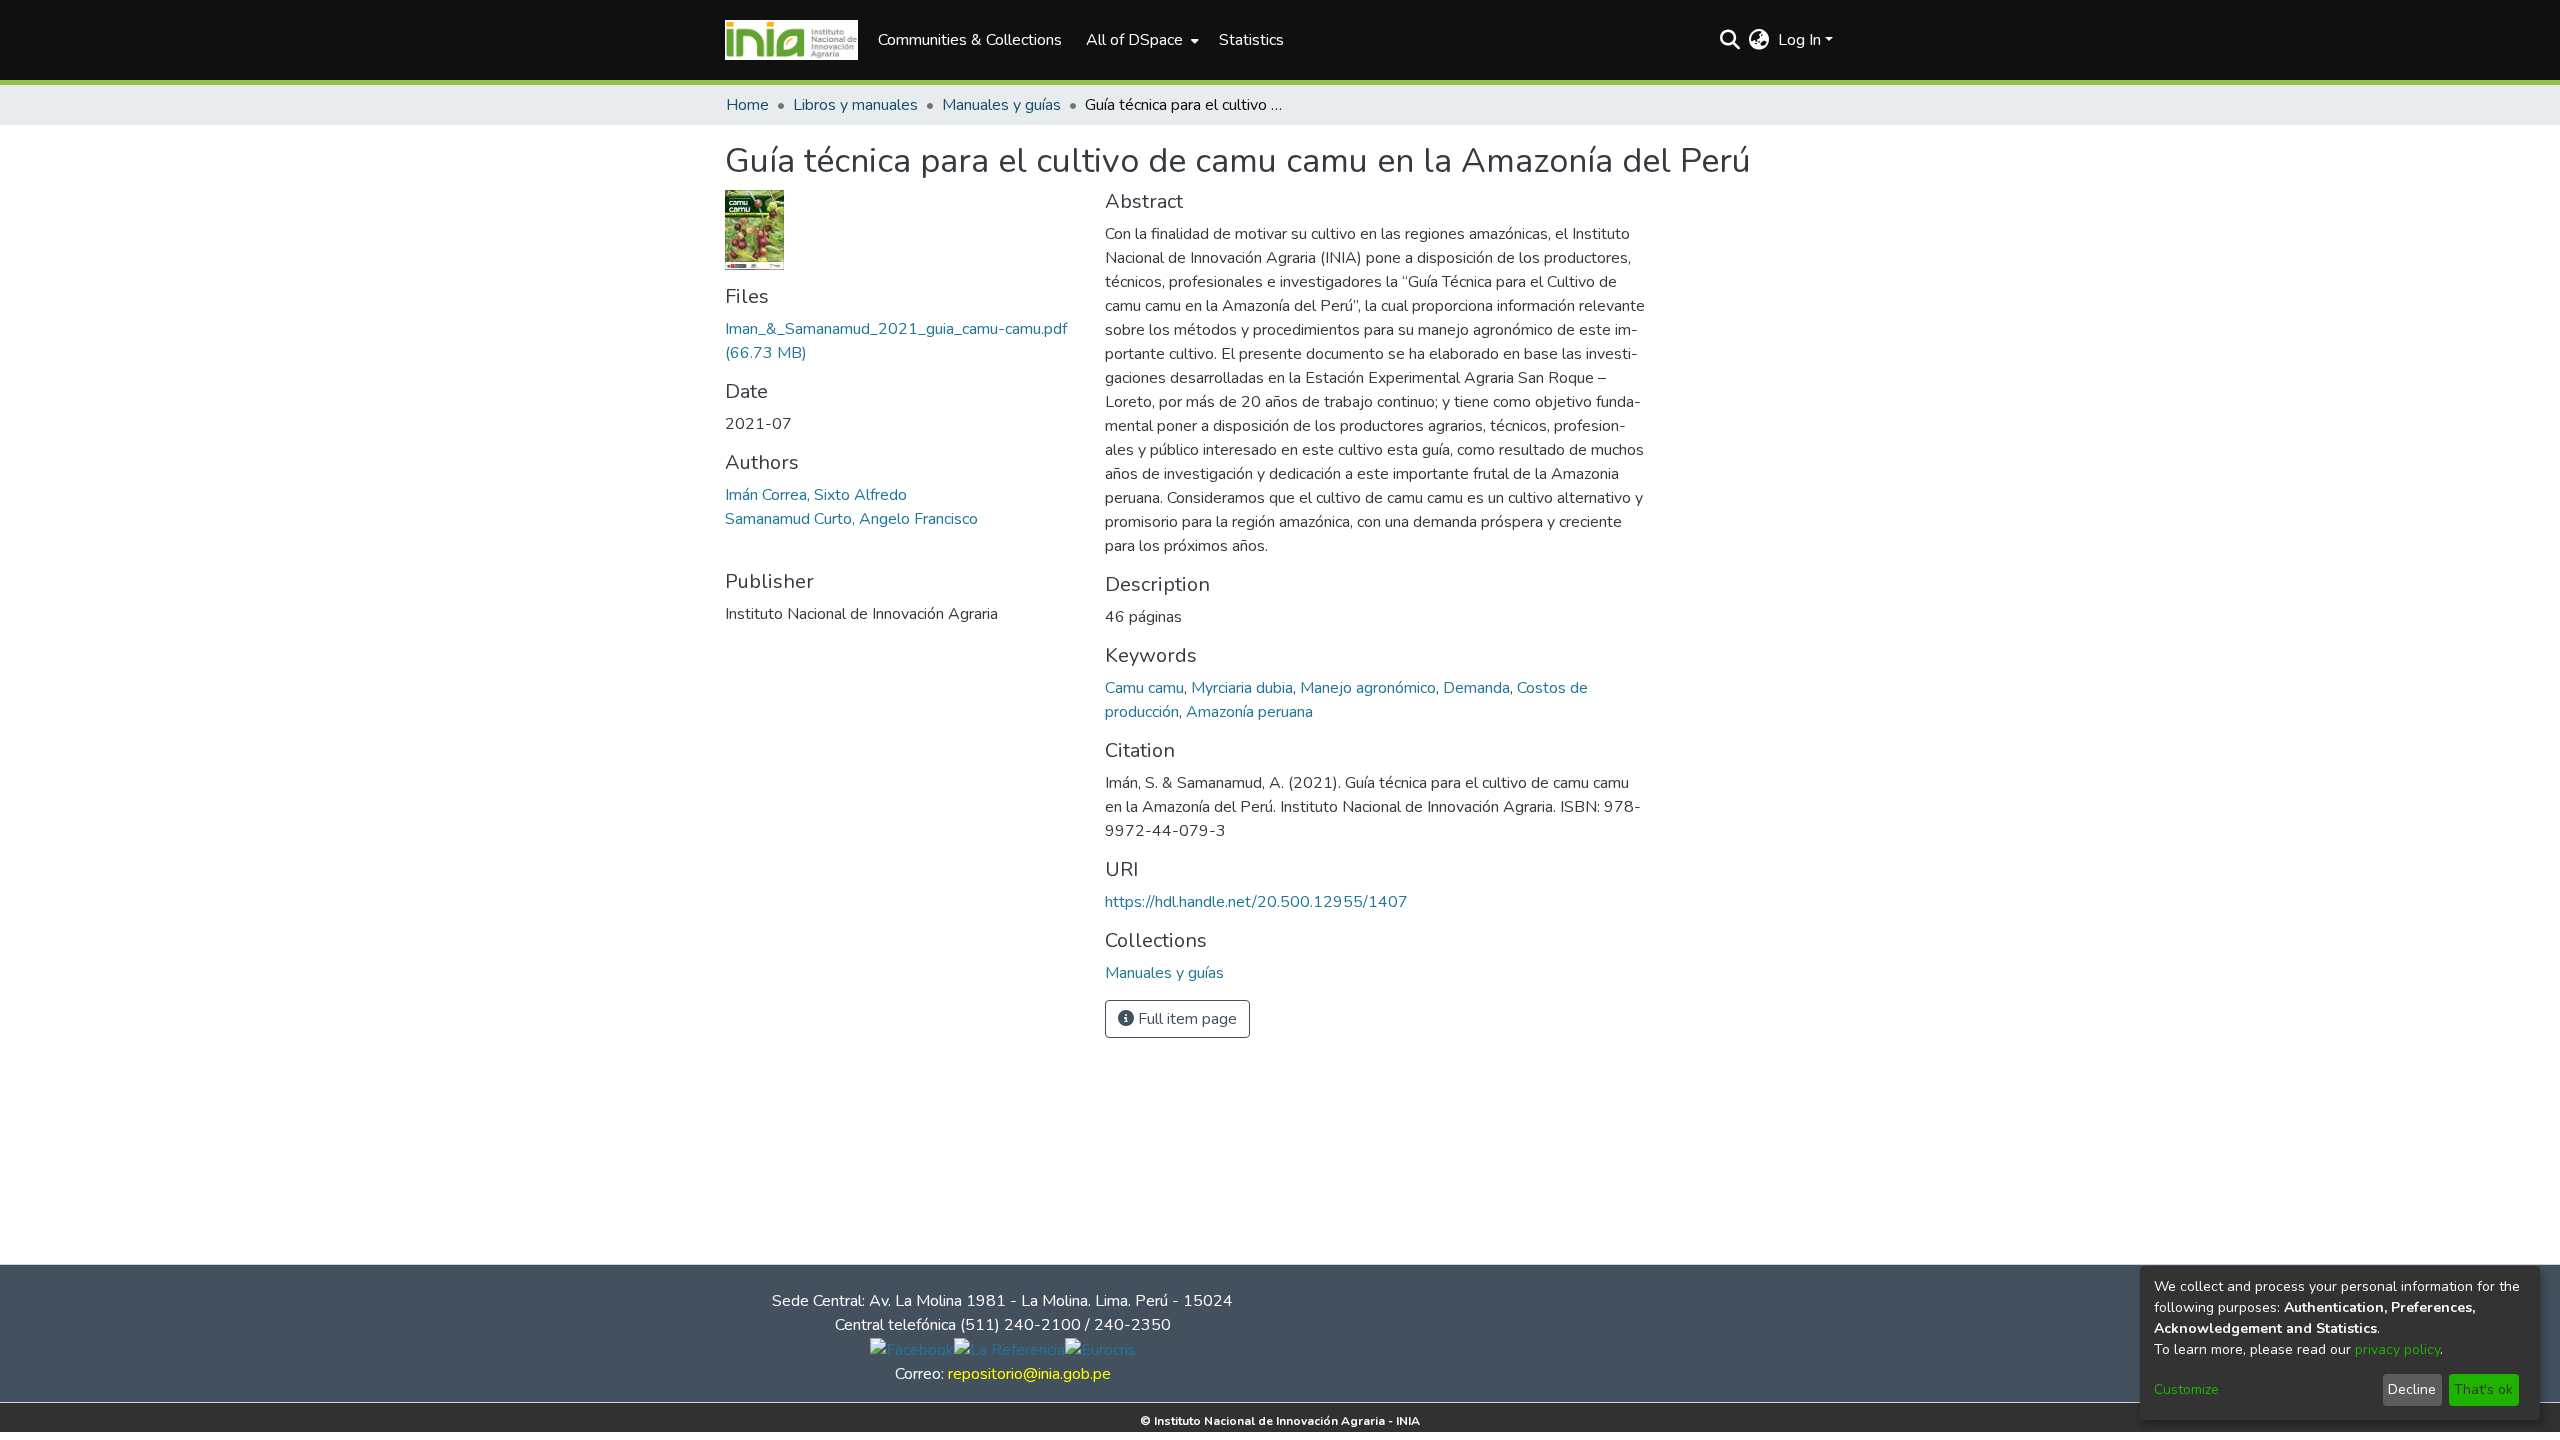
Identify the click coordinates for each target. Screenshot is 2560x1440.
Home (747, 105)
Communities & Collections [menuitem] (970, 40)
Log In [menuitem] (1799, 40)
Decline (2412, 1389)
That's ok (2483, 1389)
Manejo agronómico (1368, 688)
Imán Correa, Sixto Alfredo (816, 495)
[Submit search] (1730, 40)
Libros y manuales (855, 105)
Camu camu (1144, 688)
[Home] (791, 40)
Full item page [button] (1185, 1019)
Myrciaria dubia (1242, 688)
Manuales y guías (1001, 105)
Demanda (1476, 688)
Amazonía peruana (1249, 712)
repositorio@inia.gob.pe (1029, 1374)
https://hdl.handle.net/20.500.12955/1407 (1256, 902)
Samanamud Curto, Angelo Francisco (851, 519)
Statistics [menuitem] (1251, 40)
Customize (2186, 1389)
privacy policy (2397, 1349)
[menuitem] (1140, 40)
